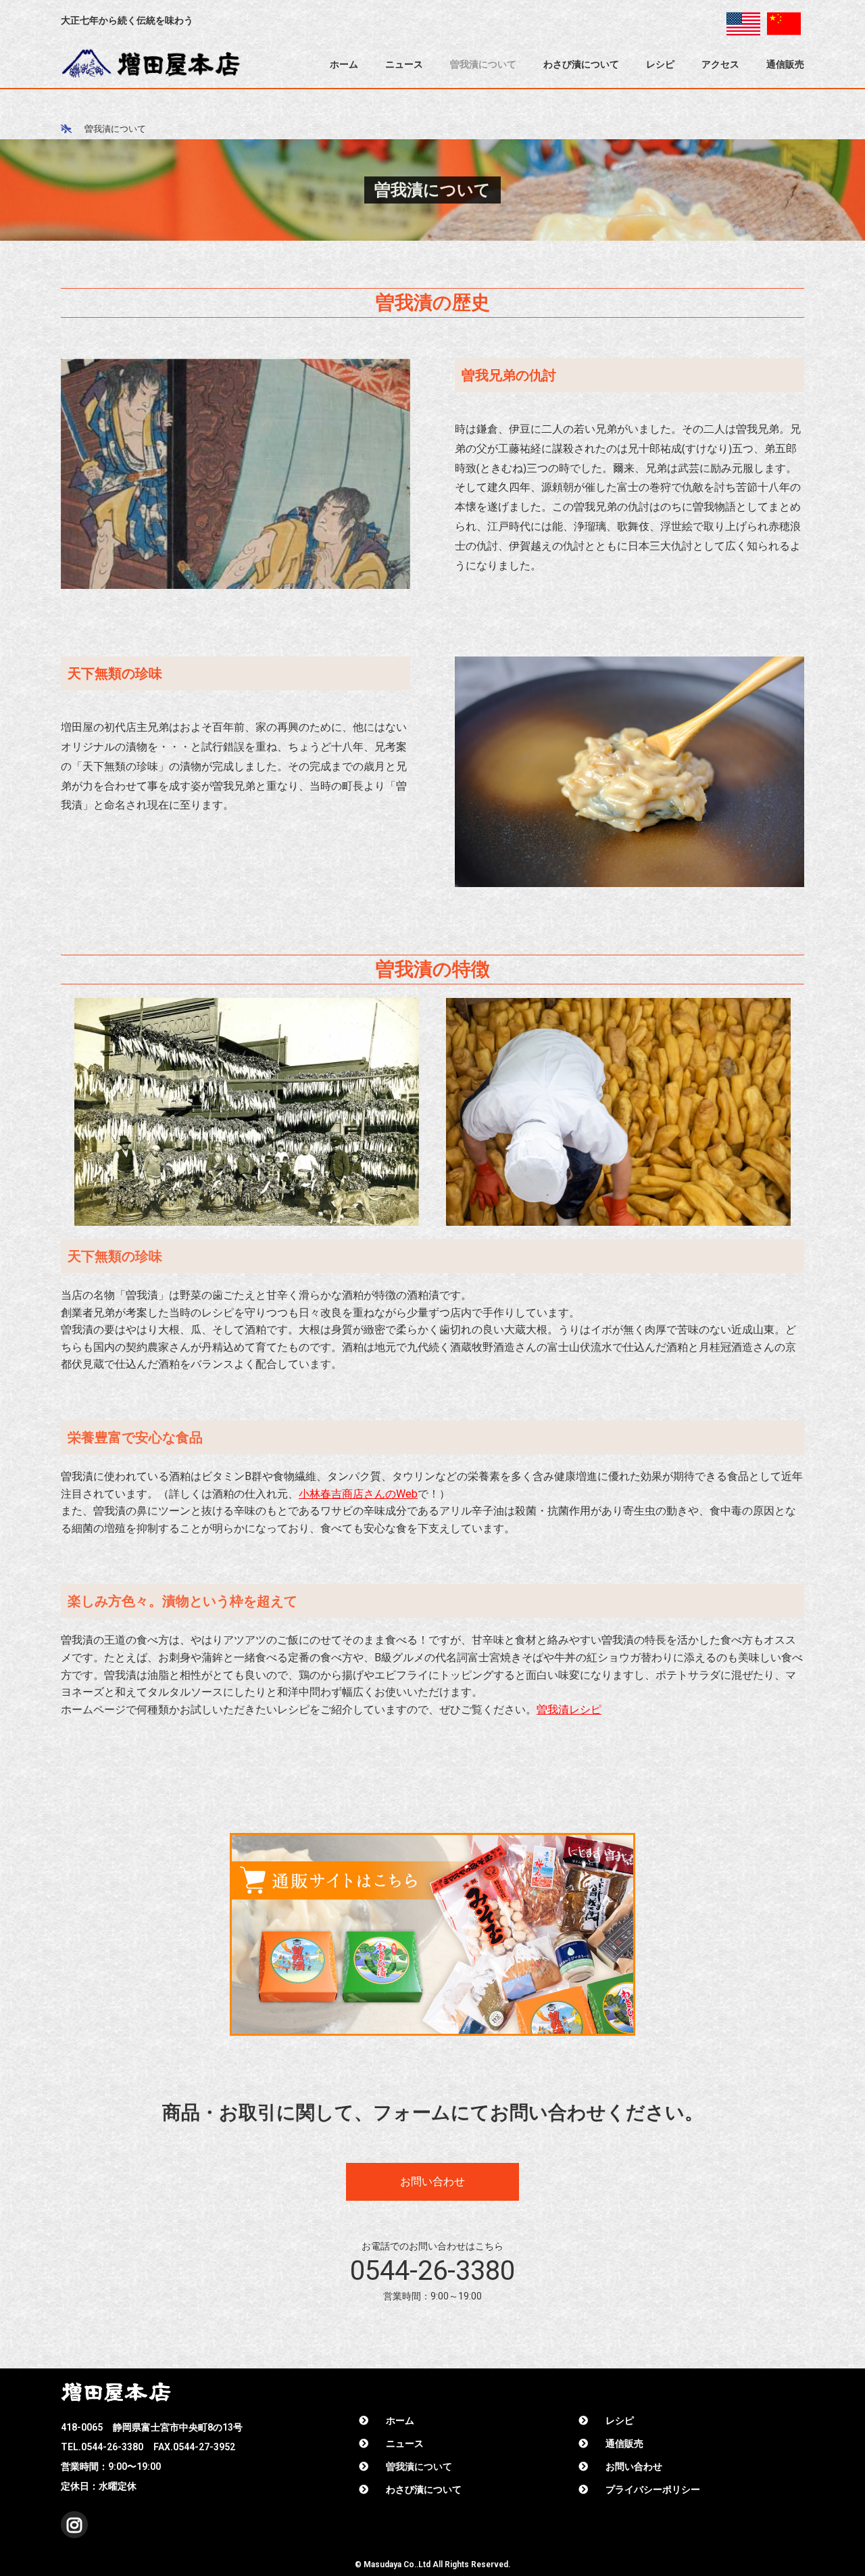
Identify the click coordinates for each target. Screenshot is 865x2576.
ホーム (344, 64)
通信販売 (785, 64)
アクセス (720, 64)
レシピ (660, 64)
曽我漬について (483, 64)
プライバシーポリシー (653, 2489)
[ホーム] (66, 128)
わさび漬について (581, 64)
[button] (432, 2182)
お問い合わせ (634, 2466)
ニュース (404, 64)
